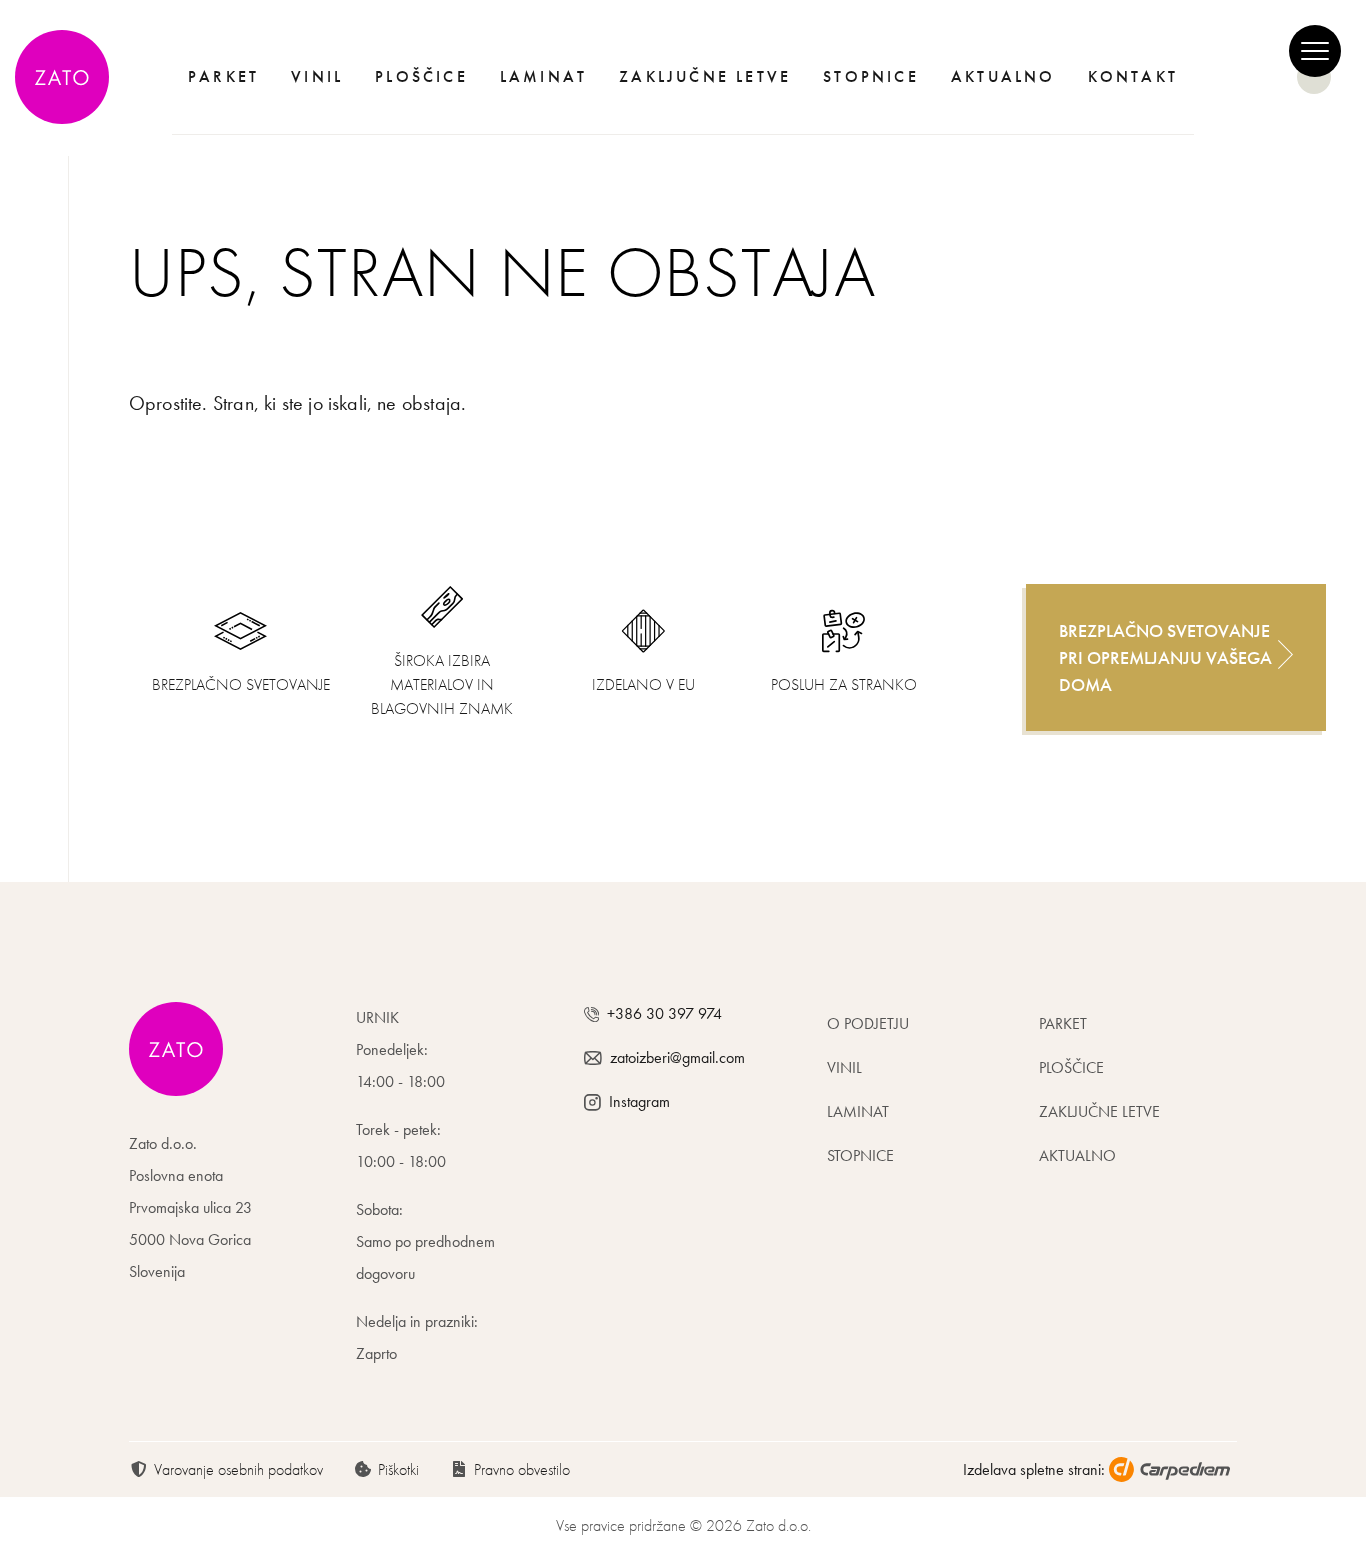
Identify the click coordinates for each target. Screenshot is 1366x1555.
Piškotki (398, 1469)
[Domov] (69, 77)
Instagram (639, 1101)
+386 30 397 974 (664, 1013)
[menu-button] (1315, 51)
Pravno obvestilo (522, 1469)
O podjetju (868, 1023)
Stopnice (871, 76)
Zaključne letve (705, 76)
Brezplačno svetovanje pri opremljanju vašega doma (1165, 657)
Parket (223, 76)
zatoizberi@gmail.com (677, 1057)
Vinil (317, 76)
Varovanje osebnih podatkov (238, 1469)
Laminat (543, 76)
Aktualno (1003, 76)
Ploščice (421, 76)
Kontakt (1133, 76)
